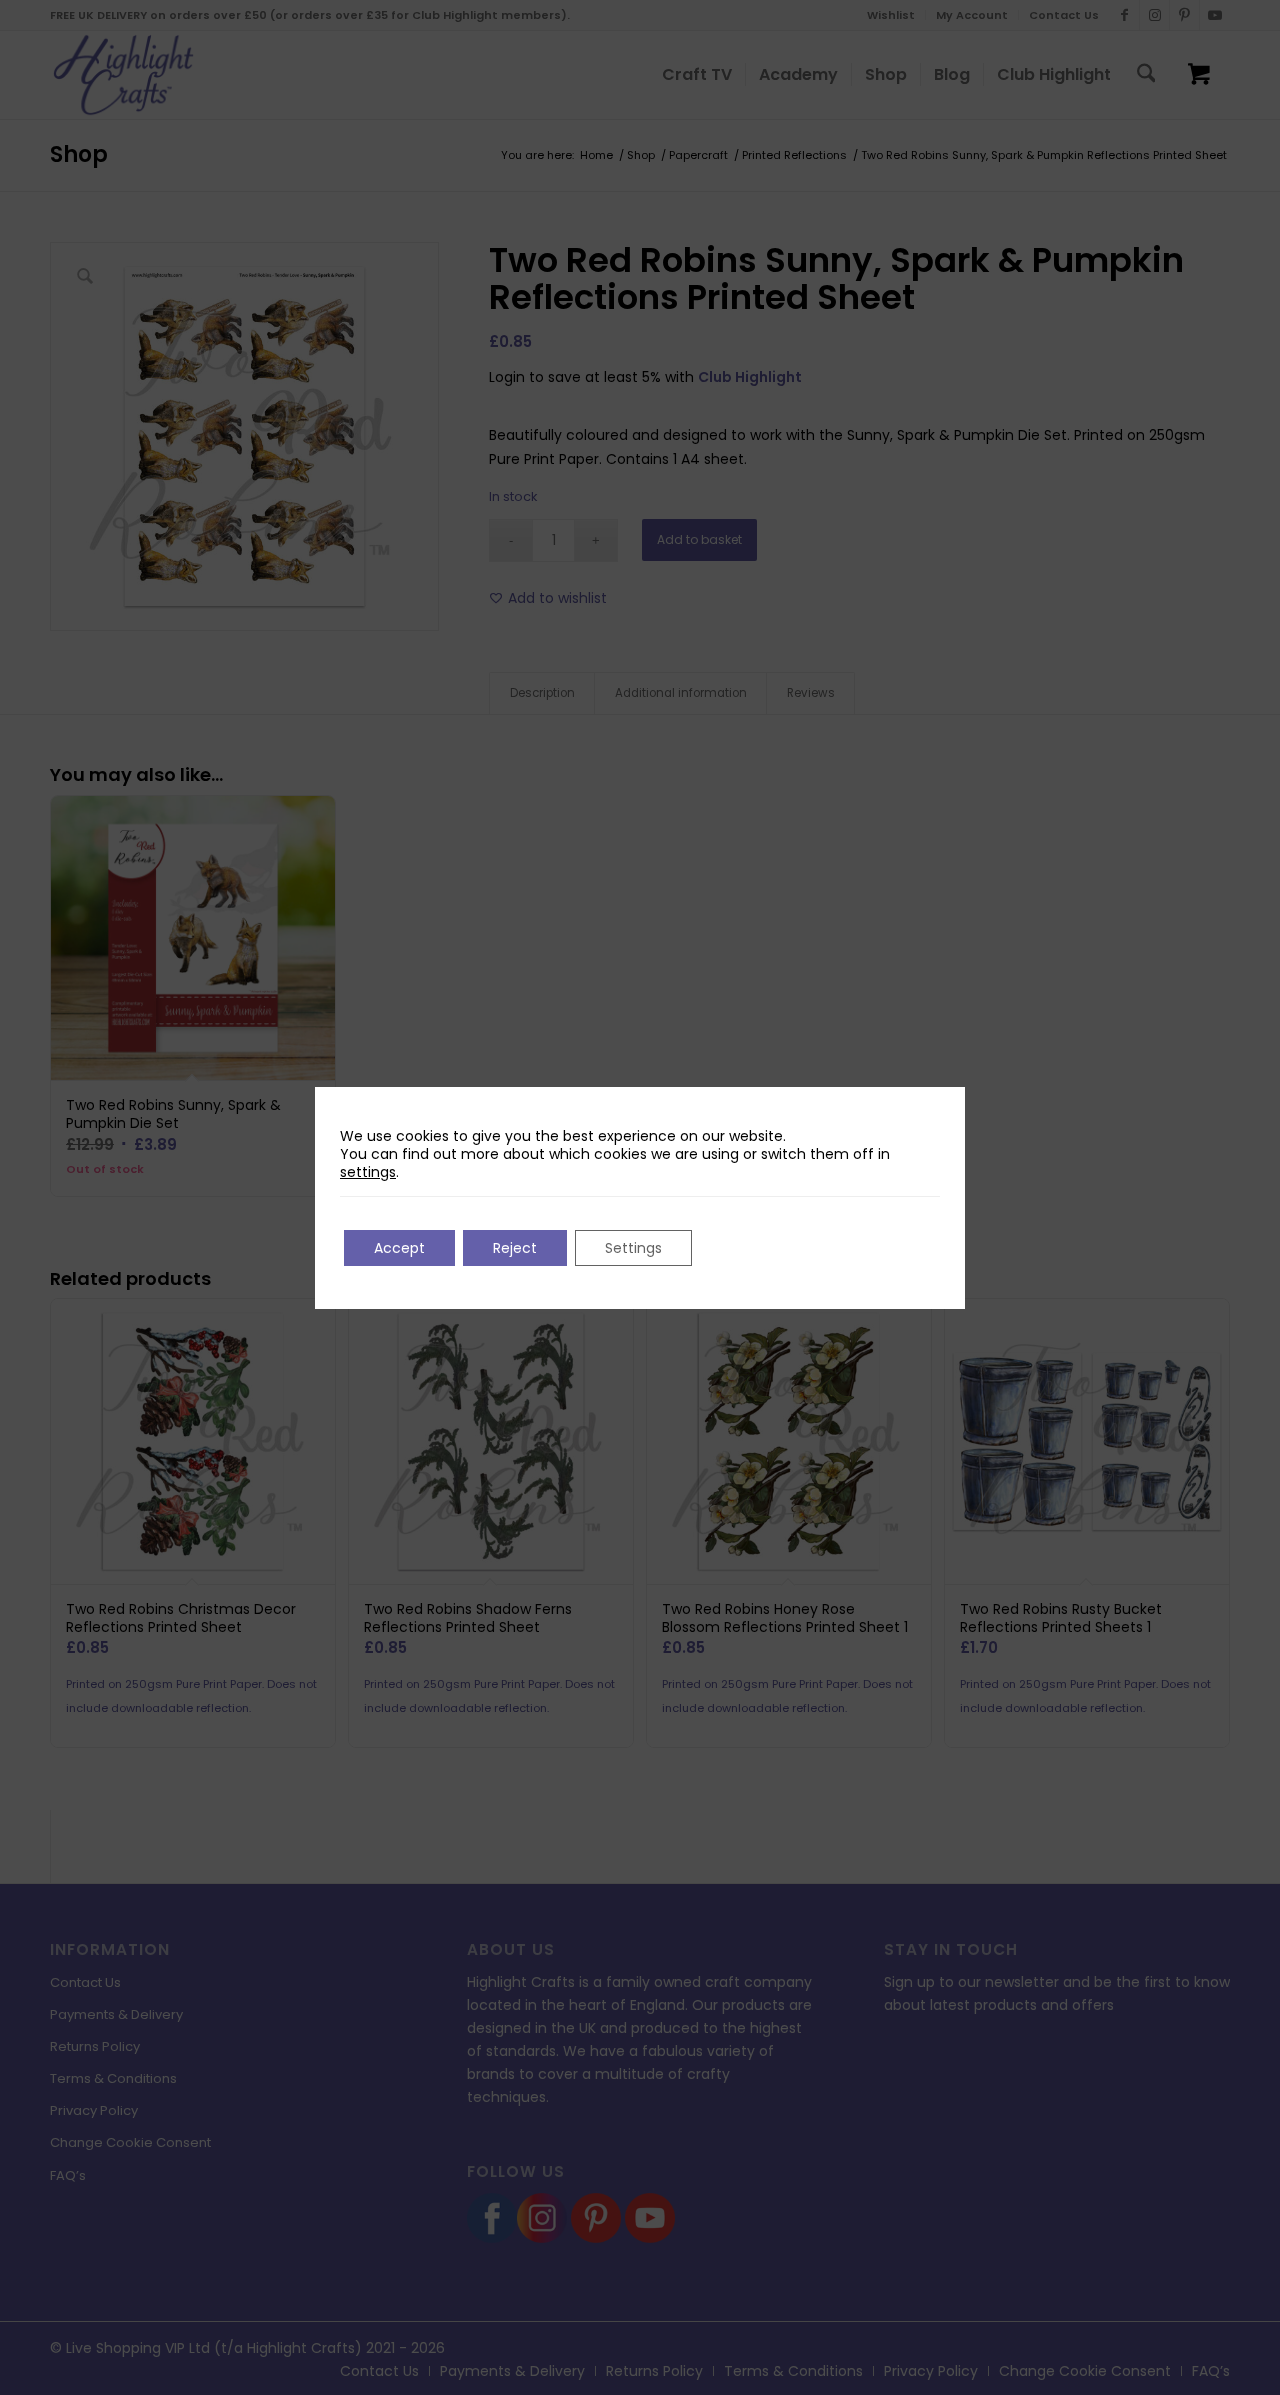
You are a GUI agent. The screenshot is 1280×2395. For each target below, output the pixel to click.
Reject (515, 1248)
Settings (633, 1248)
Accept (399, 1248)
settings (368, 1172)
